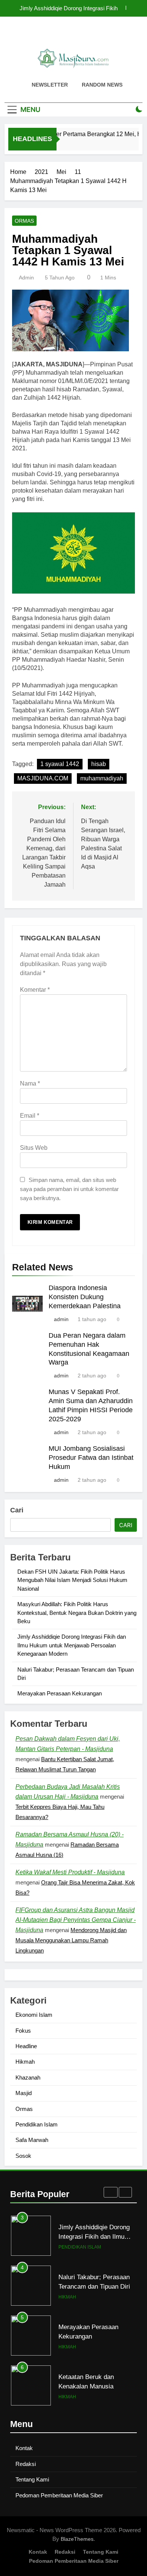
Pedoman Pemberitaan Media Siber (59, 2495)
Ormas (24, 221)
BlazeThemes (77, 2539)
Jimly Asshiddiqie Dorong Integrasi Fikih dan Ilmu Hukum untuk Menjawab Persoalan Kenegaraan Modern (72, 1645)
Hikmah (25, 2062)
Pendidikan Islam (37, 2124)
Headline (26, 2046)
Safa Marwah (32, 2140)
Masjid (24, 2093)
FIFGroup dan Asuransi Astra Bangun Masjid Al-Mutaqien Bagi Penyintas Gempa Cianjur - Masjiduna (76, 1920)
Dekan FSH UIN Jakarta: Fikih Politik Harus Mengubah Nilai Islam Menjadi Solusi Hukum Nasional (64, 8)
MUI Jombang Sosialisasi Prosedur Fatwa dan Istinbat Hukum (91, 1458)
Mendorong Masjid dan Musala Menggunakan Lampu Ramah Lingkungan (71, 1940)
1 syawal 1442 (60, 764)
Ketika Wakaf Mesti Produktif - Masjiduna (70, 1872)
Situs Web (34, 1148)
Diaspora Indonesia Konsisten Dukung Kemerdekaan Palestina (85, 1297)
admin (26, 278)
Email (30, 1116)
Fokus (23, 2031)
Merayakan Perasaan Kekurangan (60, 1693)
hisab (99, 764)
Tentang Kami (32, 2479)
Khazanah (28, 2077)
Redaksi (26, 2464)
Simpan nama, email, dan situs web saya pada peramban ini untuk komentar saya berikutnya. (69, 1189)
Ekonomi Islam (34, 2015)
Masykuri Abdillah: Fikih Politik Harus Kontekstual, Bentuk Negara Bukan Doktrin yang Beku (77, 1613)
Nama (30, 1083)
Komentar (35, 990)
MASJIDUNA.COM (43, 778)
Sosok (23, 2156)
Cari (17, 1510)
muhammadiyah (102, 778)
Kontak (24, 2448)
